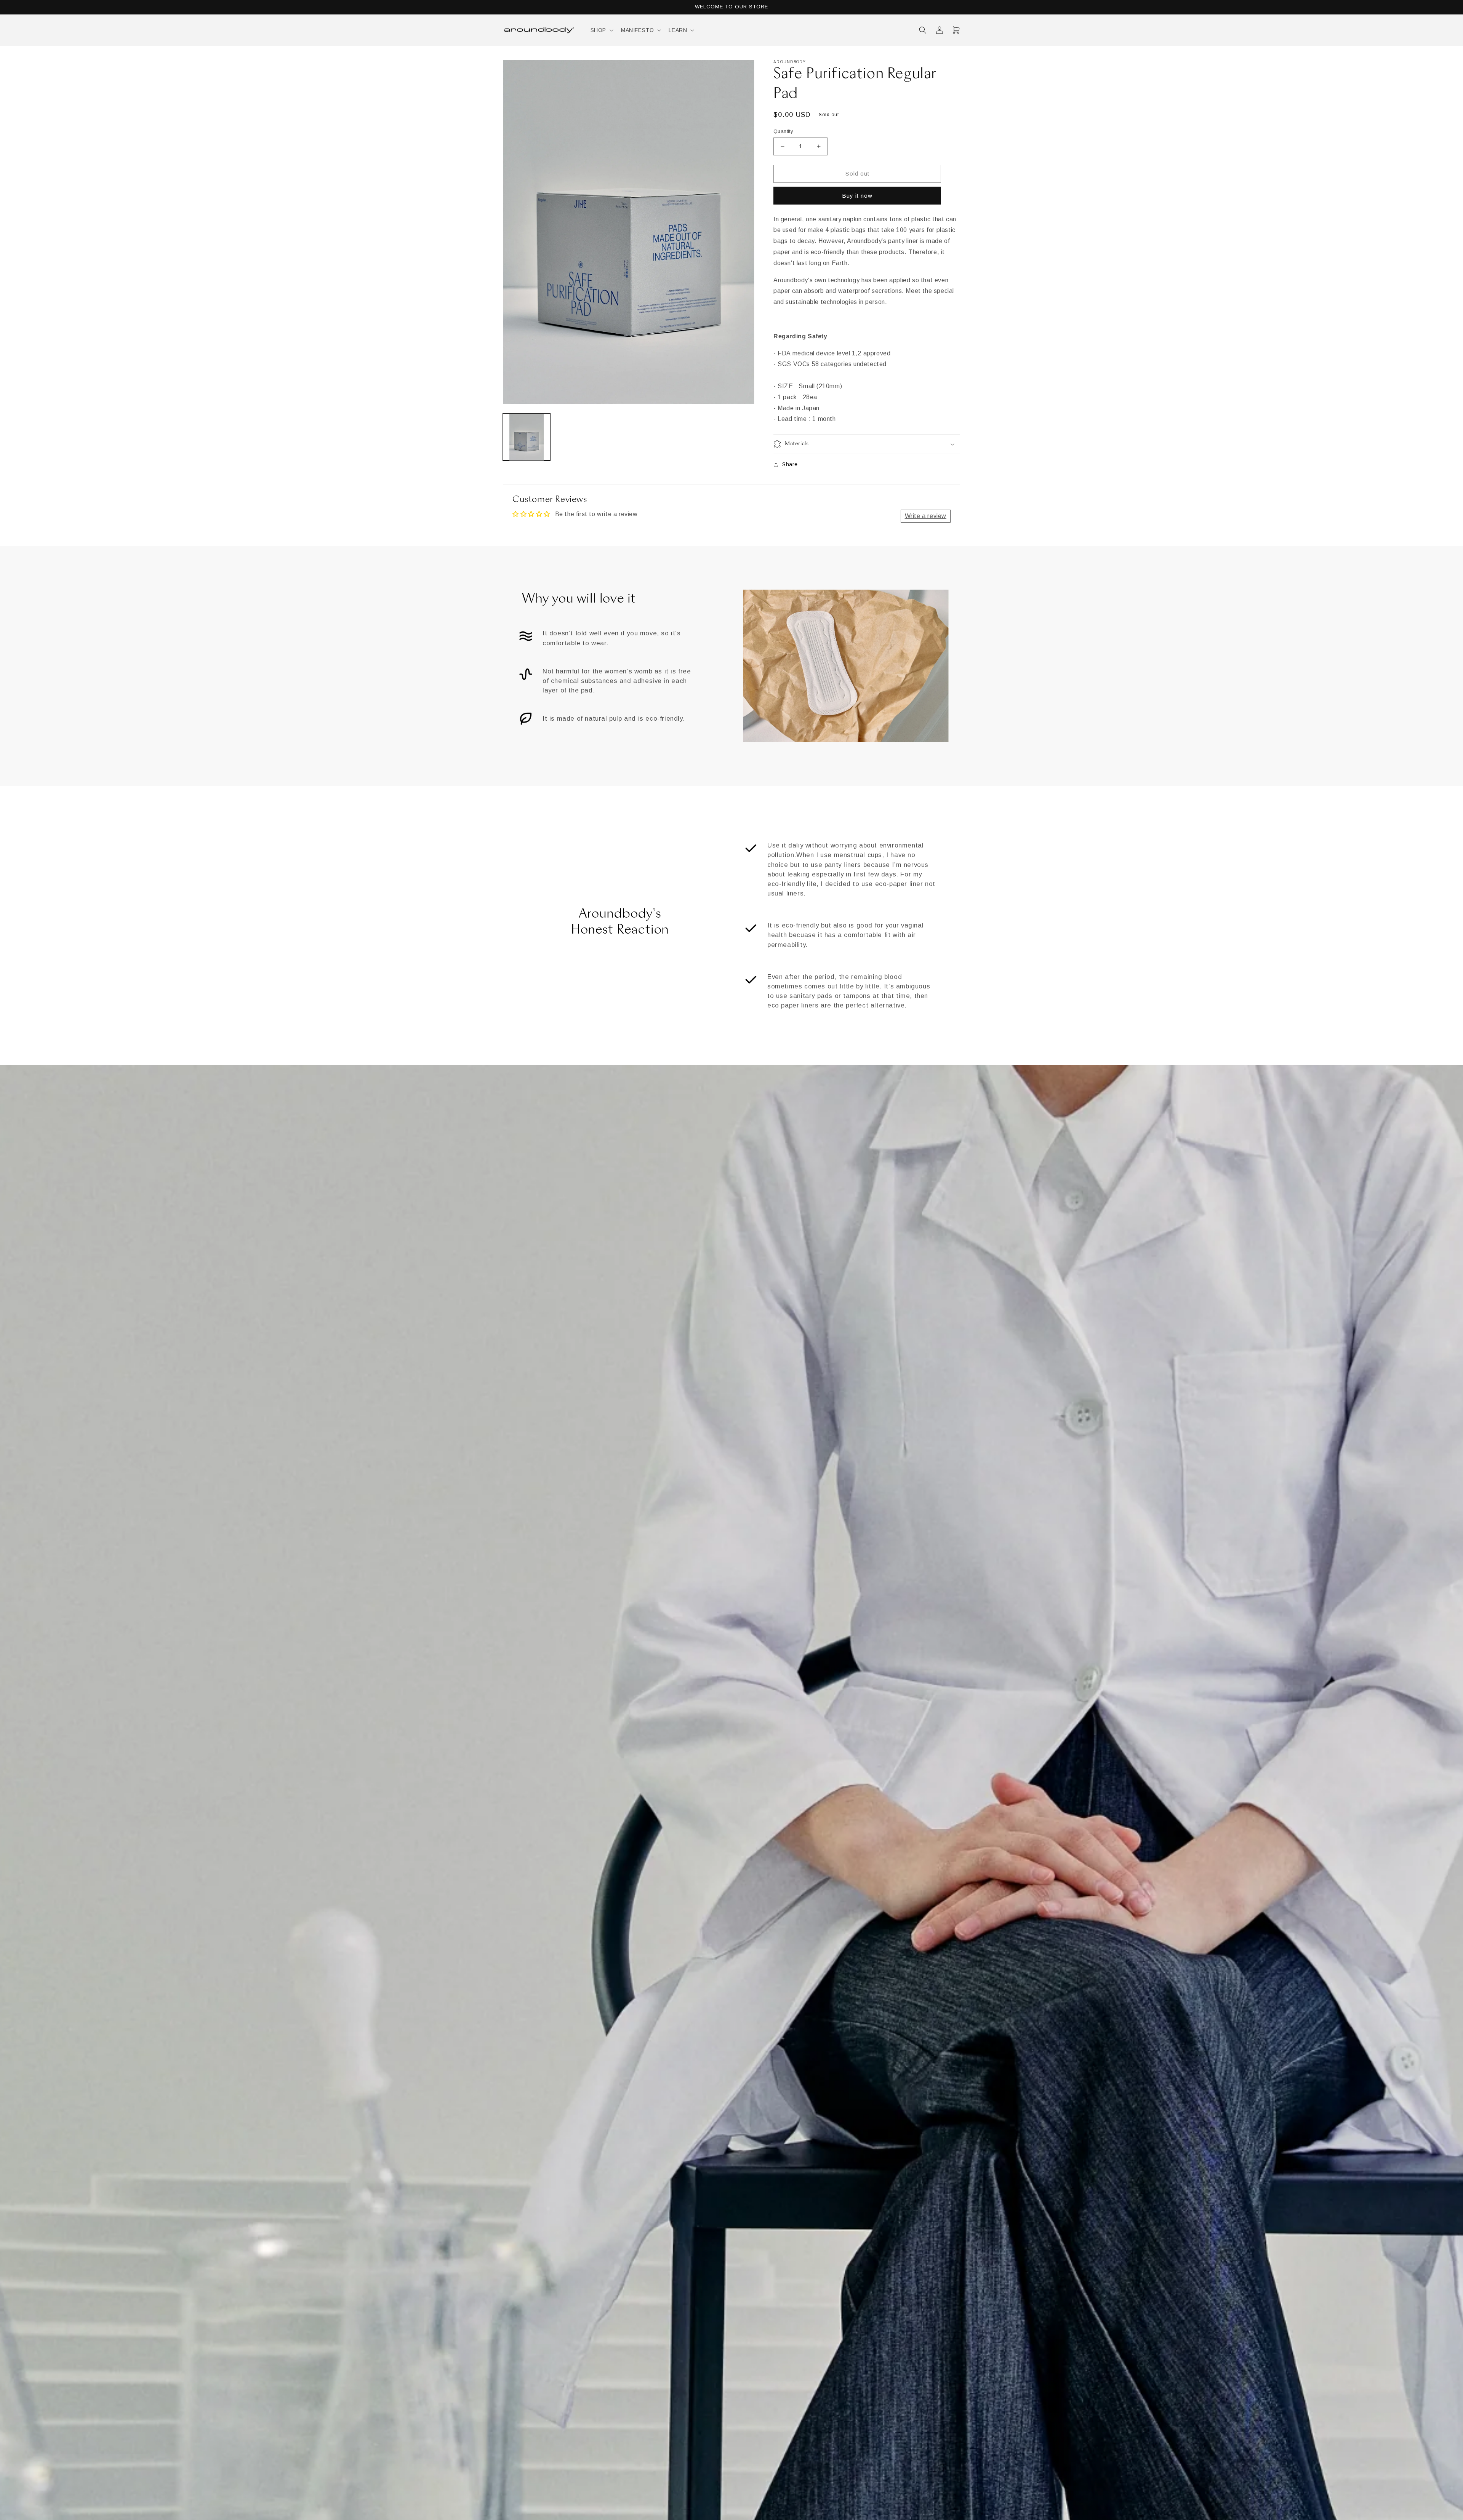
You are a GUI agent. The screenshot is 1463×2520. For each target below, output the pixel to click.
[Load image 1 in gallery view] (527, 437)
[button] (601, 30)
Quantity (783, 131)
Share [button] (790, 464)
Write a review (926, 516)
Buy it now (857, 196)
